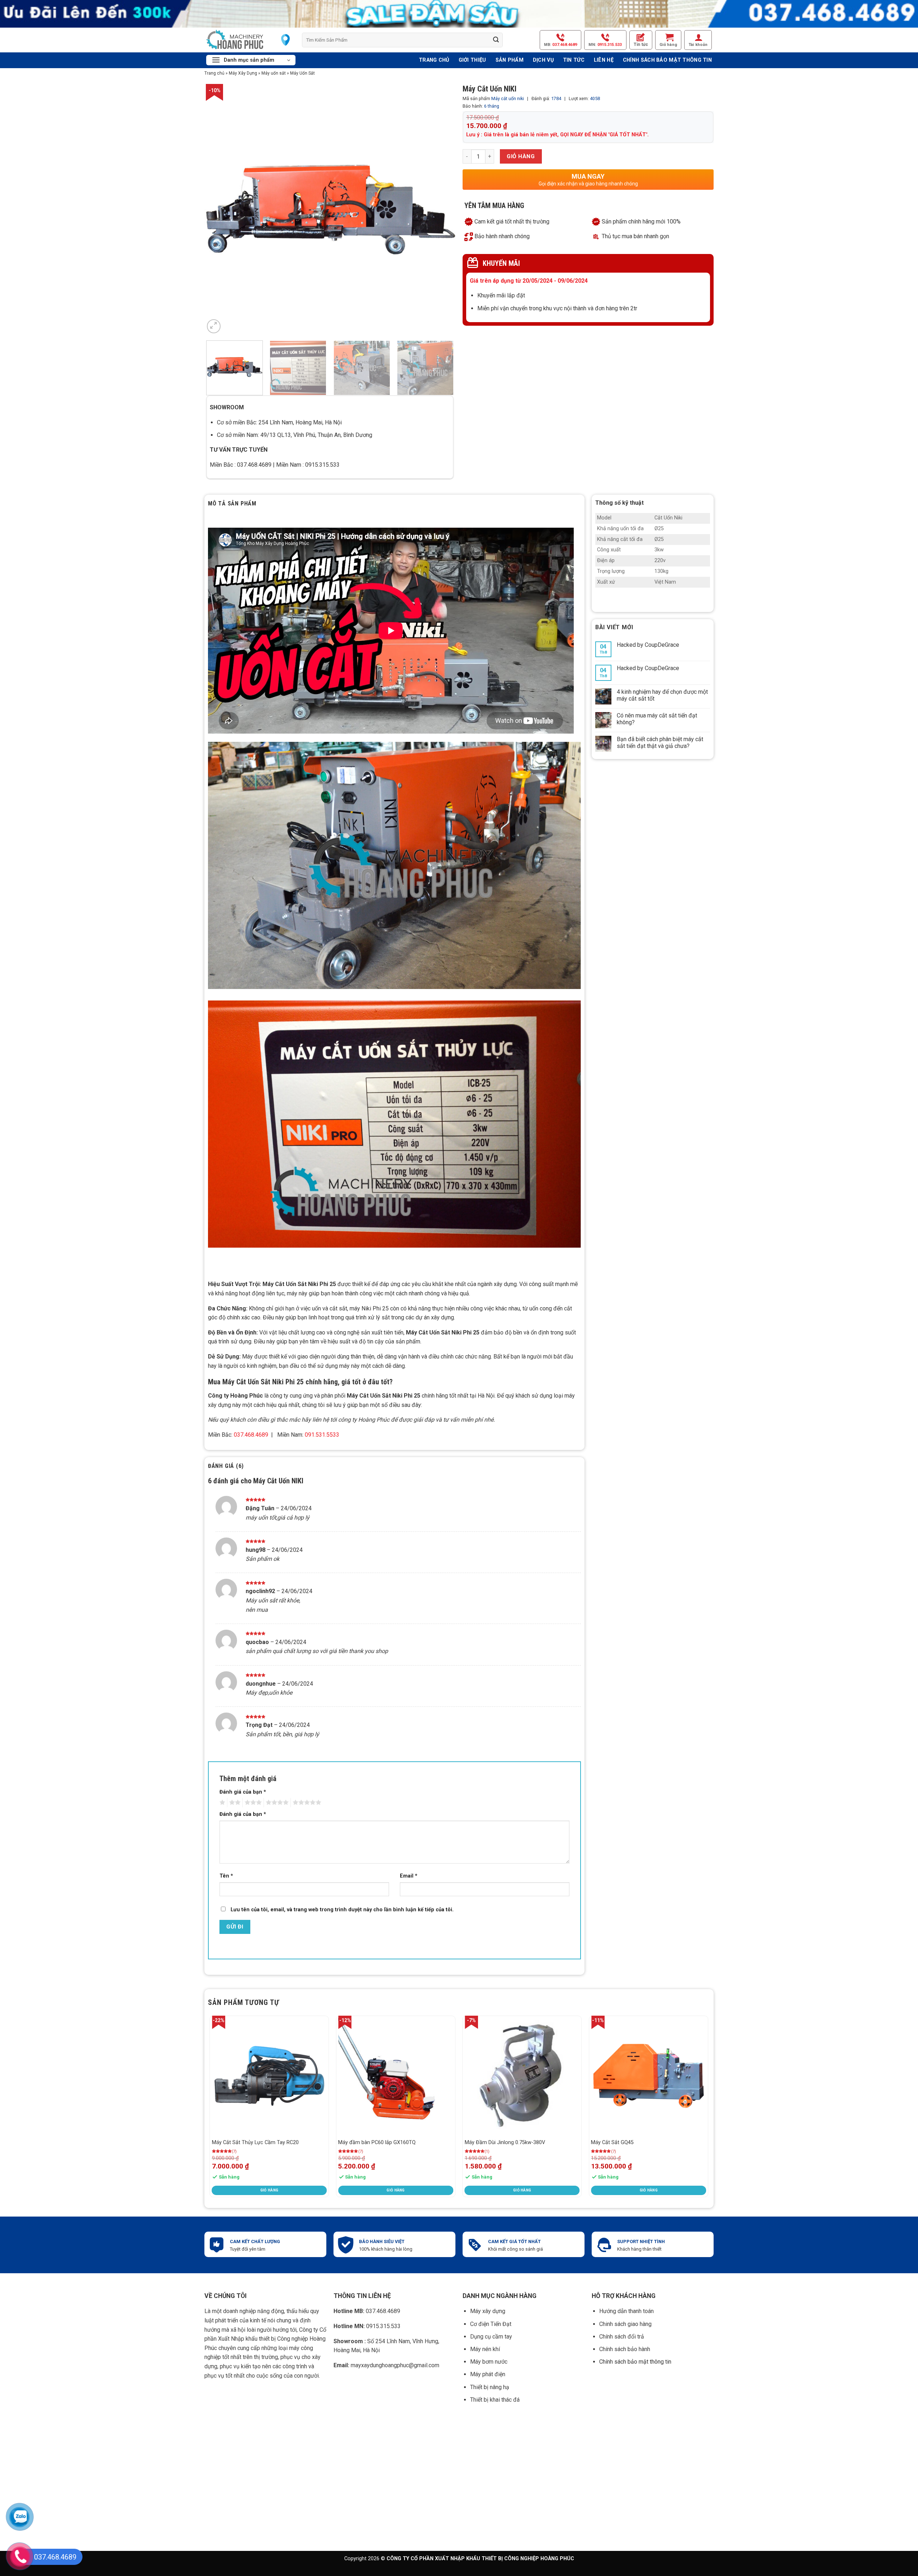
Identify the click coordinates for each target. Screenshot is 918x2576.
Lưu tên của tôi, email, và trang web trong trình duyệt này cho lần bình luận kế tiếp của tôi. (342, 1910)
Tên (226, 1876)
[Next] (441, 209)
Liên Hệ (604, 60)
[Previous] (210, 2109)
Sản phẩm (510, 60)
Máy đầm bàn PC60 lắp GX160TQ (377, 2142)
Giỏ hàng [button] (269, 2190)
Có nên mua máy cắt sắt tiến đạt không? (657, 719)
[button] (668, 40)
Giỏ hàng (521, 156)
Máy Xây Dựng (243, 73)
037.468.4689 (367, 2311)
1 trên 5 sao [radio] (221, 1803)
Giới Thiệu (472, 60)
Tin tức (641, 44)
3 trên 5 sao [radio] (252, 1803)
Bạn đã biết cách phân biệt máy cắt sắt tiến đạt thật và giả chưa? (660, 743)
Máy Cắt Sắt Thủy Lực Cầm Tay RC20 (255, 2142)
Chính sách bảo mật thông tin (667, 60)
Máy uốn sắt (274, 73)
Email (409, 1876)
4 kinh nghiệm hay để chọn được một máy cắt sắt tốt (662, 695)
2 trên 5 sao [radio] (234, 1803)
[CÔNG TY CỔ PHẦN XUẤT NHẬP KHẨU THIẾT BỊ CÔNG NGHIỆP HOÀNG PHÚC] (235, 40)
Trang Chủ (434, 60)
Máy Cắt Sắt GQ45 (612, 2142)
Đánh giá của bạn (243, 1792)
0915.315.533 (367, 2326)
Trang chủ (214, 73)
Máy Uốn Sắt (302, 73)
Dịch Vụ (543, 60)
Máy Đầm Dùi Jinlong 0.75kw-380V (505, 2142)
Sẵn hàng (229, 2177)
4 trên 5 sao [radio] (276, 1803)
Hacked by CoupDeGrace (648, 645)
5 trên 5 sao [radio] (306, 1803)
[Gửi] (496, 40)
